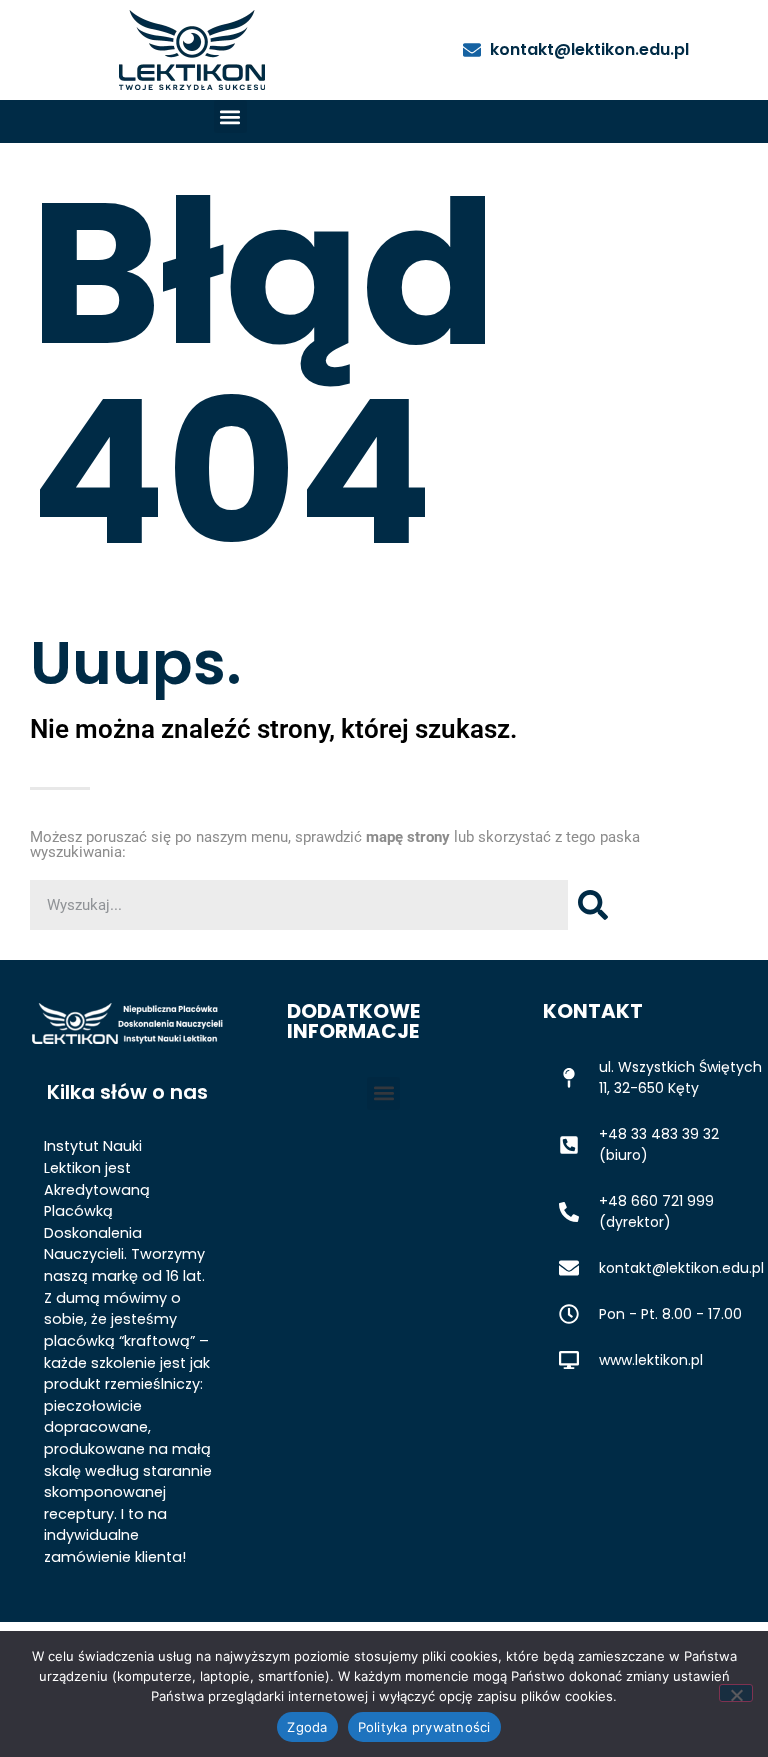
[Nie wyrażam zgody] (736, 1693)
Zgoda (307, 1727)
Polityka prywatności (424, 1727)
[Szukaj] (593, 905)
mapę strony (408, 837)
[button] (230, 116)
